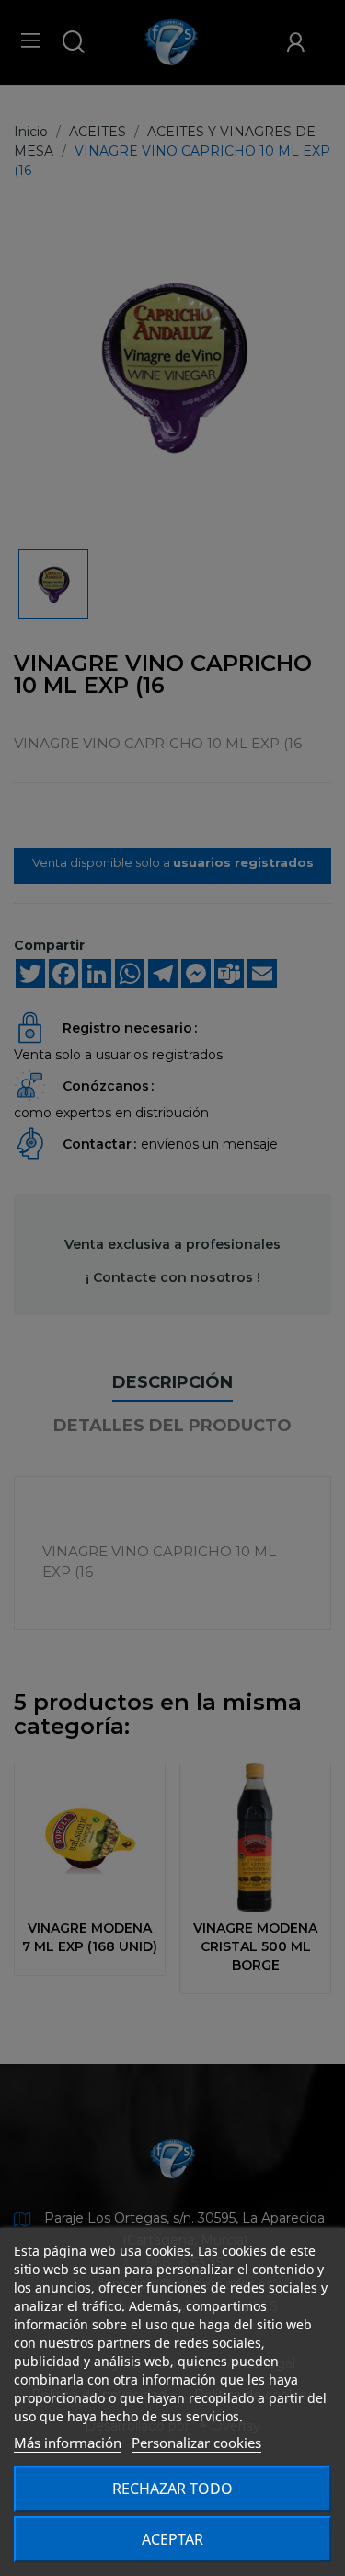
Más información (68, 2443)
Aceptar (172, 2539)
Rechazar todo (172, 2489)
